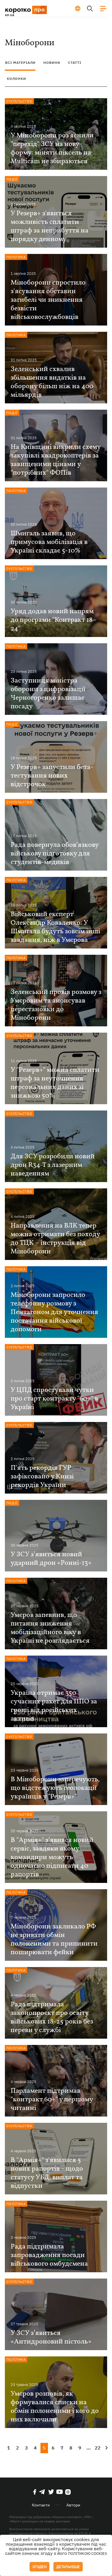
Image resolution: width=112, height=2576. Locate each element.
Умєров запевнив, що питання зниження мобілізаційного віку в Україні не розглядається (50, 1628)
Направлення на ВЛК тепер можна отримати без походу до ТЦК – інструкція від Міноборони (55, 1239)
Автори (73, 2505)
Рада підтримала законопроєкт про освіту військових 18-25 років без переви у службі (52, 2017)
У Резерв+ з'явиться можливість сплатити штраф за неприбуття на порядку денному (50, 226)
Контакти (41, 2505)
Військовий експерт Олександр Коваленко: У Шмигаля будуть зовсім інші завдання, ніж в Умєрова (55, 927)
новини (52, 63)
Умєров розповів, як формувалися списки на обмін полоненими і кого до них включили (55, 2407)
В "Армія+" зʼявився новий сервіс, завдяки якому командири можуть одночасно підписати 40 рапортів (52, 1857)
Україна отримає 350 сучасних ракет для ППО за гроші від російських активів (54, 1706)
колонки (17, 79)
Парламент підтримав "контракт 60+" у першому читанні (52, 2100)
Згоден (39, 2567)
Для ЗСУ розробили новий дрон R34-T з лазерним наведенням (53, 1165)
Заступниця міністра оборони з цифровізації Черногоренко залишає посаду (48, 694)
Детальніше (68, 2567)
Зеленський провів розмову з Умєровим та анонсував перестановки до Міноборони (56, 1005)
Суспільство (19, 101)
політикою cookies (88, 2554)
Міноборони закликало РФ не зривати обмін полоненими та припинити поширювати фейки (54, 1940)
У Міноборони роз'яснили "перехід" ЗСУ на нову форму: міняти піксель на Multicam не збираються (52, 149)
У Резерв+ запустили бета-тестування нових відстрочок (52, 776)
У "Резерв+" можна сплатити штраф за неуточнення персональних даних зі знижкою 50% (55, 1083)
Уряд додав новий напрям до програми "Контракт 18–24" (54, 620)
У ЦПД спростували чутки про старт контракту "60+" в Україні (54, 1399)
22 (98, 2448)
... (89, 2448)
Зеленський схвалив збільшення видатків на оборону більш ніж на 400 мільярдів (52, 382)
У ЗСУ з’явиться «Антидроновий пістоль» (51, 2338)
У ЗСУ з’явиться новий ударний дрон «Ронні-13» (51, 1559)
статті (75, 63)
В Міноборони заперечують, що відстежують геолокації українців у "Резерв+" (55, 1788)
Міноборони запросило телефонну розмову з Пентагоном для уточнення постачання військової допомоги (54, 1312)
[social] (35, 2492)
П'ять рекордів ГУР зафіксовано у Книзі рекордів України (42, 1477)
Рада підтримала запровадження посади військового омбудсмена (49, 2255)
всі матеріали (20, 63)
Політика (16, 257)
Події (12, 179)
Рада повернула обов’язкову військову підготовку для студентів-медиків (55, 854)
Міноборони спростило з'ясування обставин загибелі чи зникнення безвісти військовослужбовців (48, 300)
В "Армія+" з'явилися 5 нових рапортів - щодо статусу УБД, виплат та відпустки (47, 2173)
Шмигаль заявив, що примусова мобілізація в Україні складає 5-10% (49, 542)
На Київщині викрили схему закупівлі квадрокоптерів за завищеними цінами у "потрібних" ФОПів (56, 460)
